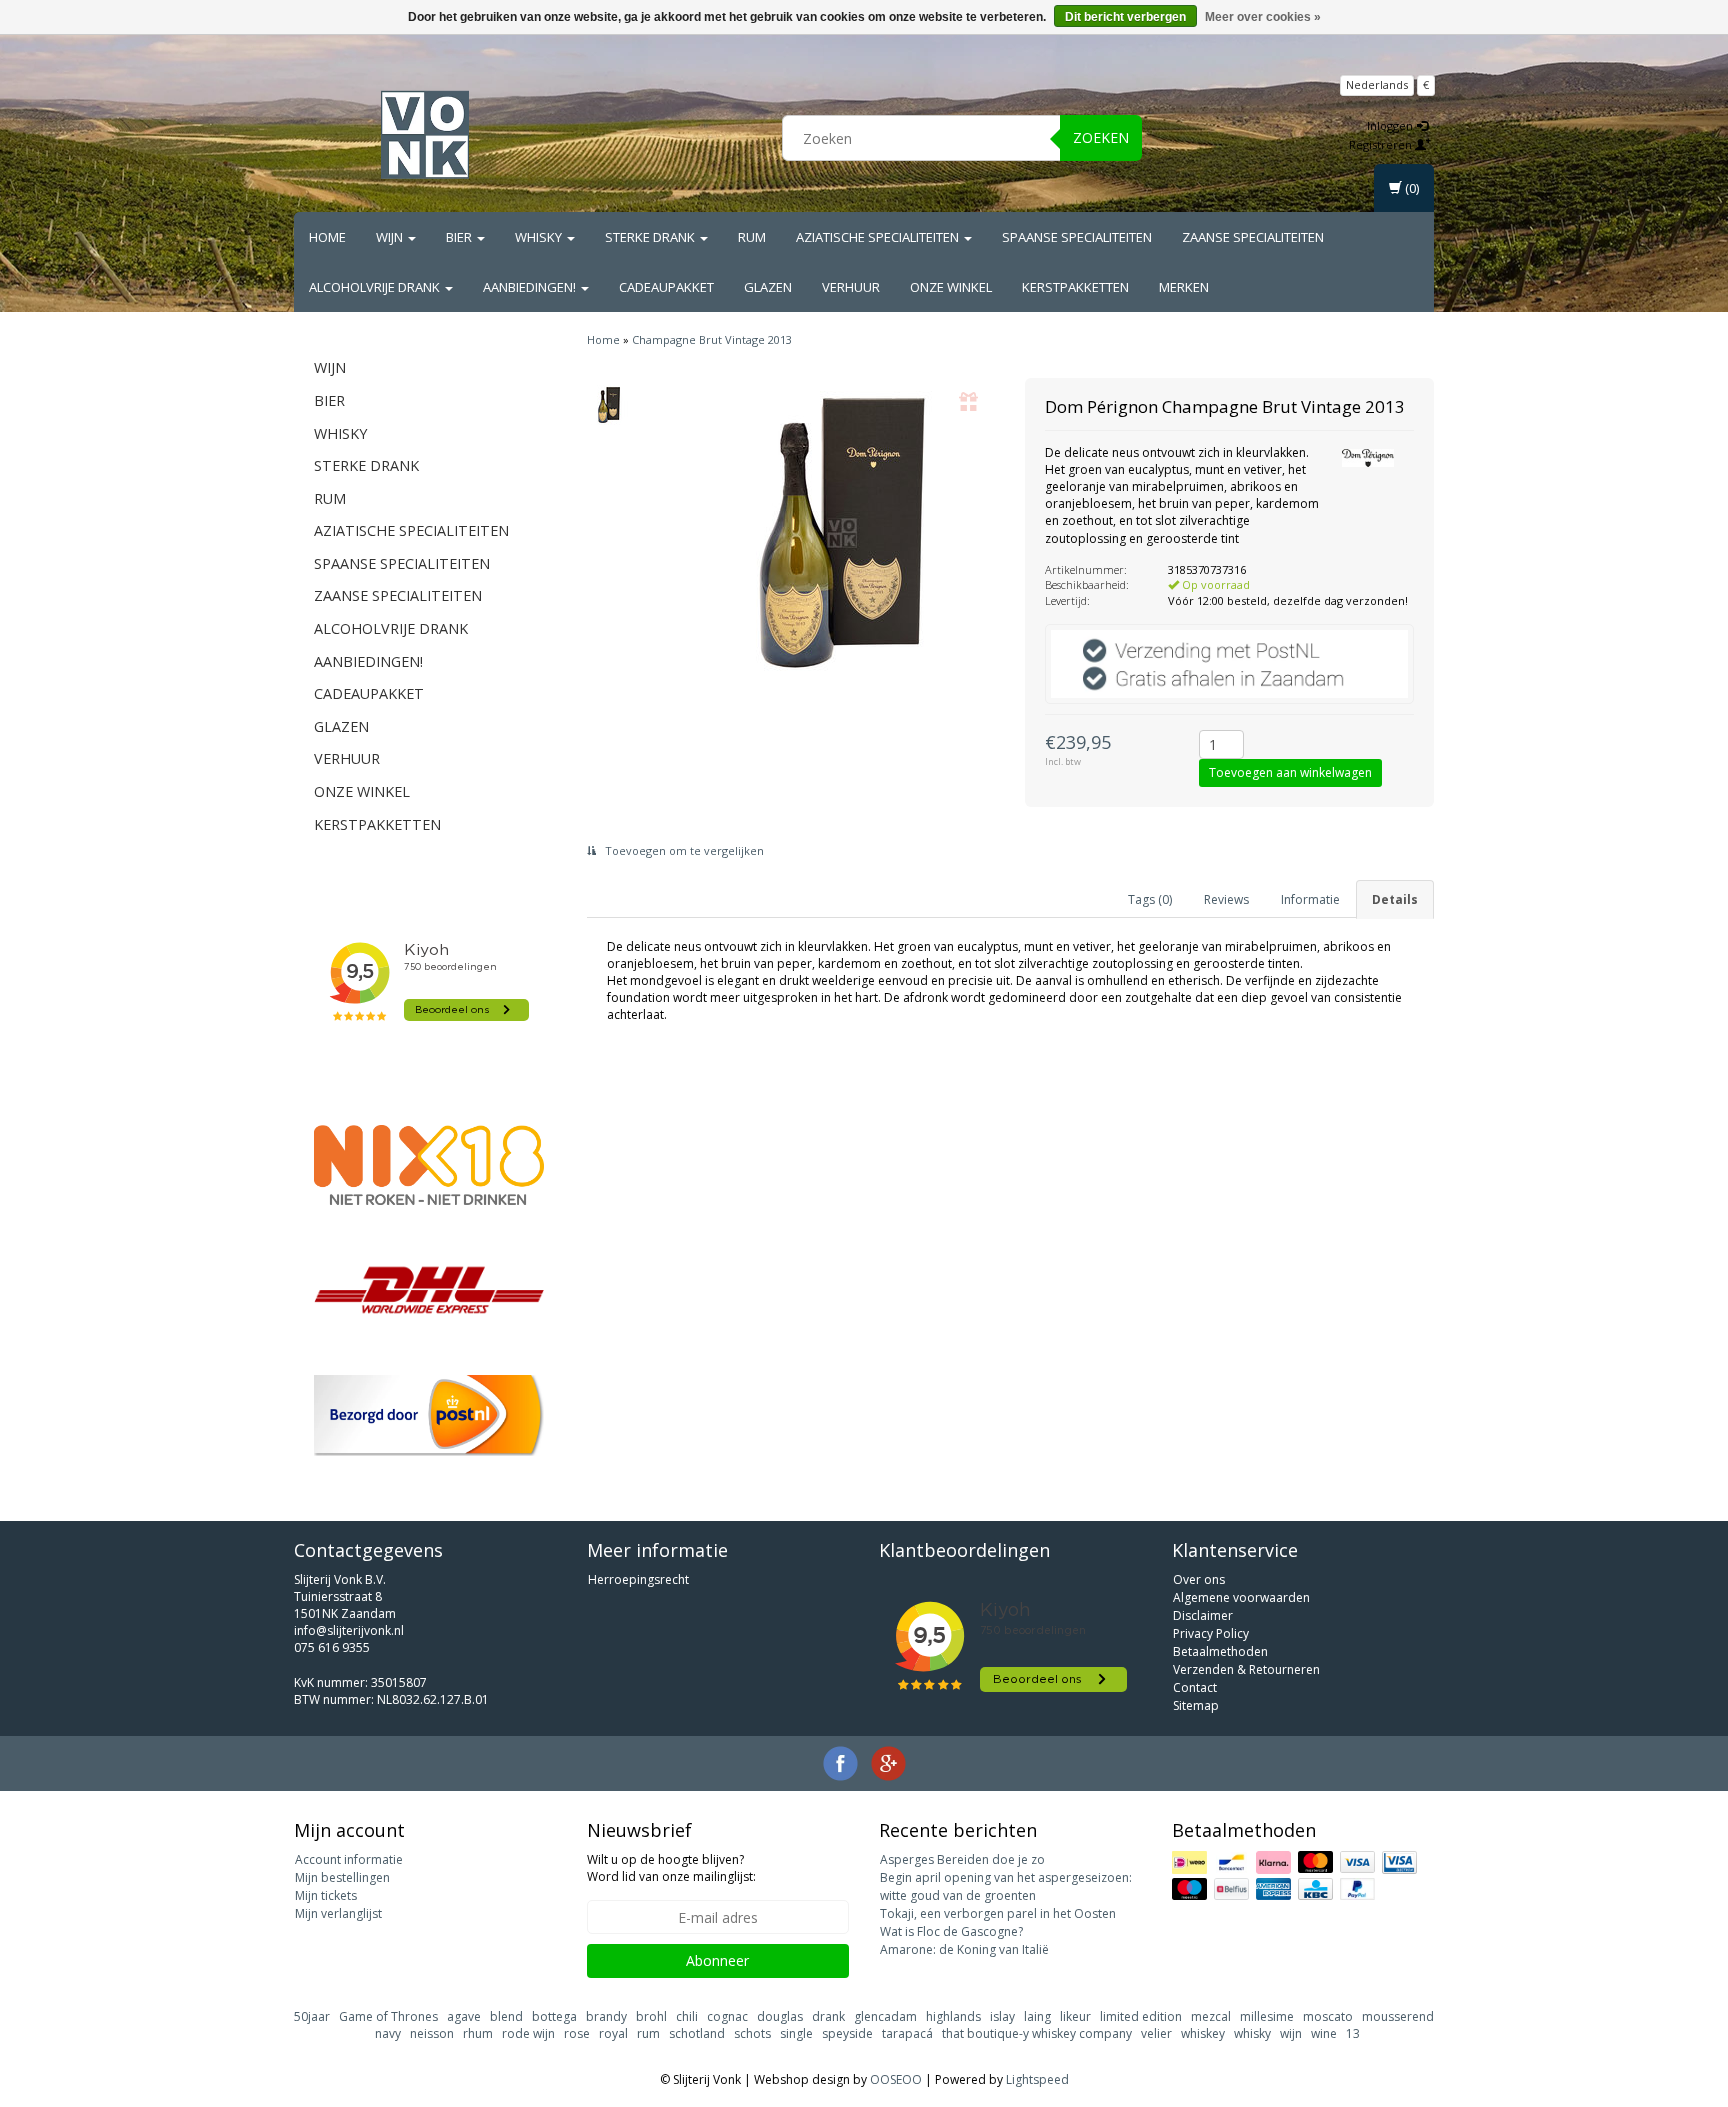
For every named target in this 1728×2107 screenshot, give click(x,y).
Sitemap (1196, 1705)
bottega (554, 2016)
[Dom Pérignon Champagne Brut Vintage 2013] (609, 405)
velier (1156, 2033)
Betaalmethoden (1220, 1651)
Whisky (540, 237)
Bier (460, 237)
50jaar (312, 2016)
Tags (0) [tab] (1150, 899)
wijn (1291, 2033)
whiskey (1203, 2033)
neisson (432, 2033)
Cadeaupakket (666, 287)
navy (388, 2033)
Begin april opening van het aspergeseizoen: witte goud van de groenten (1006, 1886)
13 (1353, 2033)
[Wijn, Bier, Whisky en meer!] (425, 135)
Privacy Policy (1211, 1633)
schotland (697, 2033)
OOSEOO (896, 2079)
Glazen (768, 287)
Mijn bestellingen (342, 1877)
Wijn (391, 237)
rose (577, 2033)
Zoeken (1101, 137)
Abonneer (717, 1960)
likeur (1075, 2016)
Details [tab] (1395, 899)
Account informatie (349, 1859)
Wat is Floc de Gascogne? (951, 1931)
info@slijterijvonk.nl (349, 1630)
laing (1037, 2016)
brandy (606, 2016)
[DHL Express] (429, 1289)
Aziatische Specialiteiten (879, 237)
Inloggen (1391, 125)
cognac (727, 2016)
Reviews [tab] (1226, 899)
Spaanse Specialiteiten (1077, 237)
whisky (1252, 2033)
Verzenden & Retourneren (1246, 1669)
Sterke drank (651, 237)
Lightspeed (1037, 2079)
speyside (847, 2033)
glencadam (885, 2016)
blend (506, 2016)
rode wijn (528, 2033)
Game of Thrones (388, 2016)
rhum (478, 2033)
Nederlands (1377, 84)
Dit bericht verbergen (1125, 17)
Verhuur (851, 287)
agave (464, 2016)
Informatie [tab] (1310, 899)
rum (648, 2033)
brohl (651, 2016)
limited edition (1141, 2016)
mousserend (1398, 2016)
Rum (752, 237)
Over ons (1199, 1579)
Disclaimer (1203, 1615)
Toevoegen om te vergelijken (683, 850)
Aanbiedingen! (531, 287)
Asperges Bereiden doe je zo (962, 1859)
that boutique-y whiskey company (1037, 2033)
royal (613, 2033)
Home (327, 237)
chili (687, 2016)
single (796, 2033)
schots (752, 2033)
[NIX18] (429, 1165)
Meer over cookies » (1263, 17)
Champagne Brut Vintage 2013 (712, 339)
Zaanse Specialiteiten (1253, 237)
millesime (1267, 2016)
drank (828, 2016)
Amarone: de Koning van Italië (964, 1949)
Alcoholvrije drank (376, 287)
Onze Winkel (951, 287)
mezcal (1211, 2016)
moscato (1328, 2016)
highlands (953, 2016)
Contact (1195, 1687)
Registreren (1382, 144)
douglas (780, 2016)
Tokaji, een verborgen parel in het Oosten (998, 1913)
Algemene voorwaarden (1241, 1597)
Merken (1184, 287)
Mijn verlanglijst (338, 1913)
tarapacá (907, 2033)
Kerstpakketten (1075, 287)
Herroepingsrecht (638, 1579)
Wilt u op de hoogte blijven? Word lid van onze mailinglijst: (671, 1868)
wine (1324, 2033)
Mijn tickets (326, 1895)
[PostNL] (429, 1415)
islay (1002, 2016)
